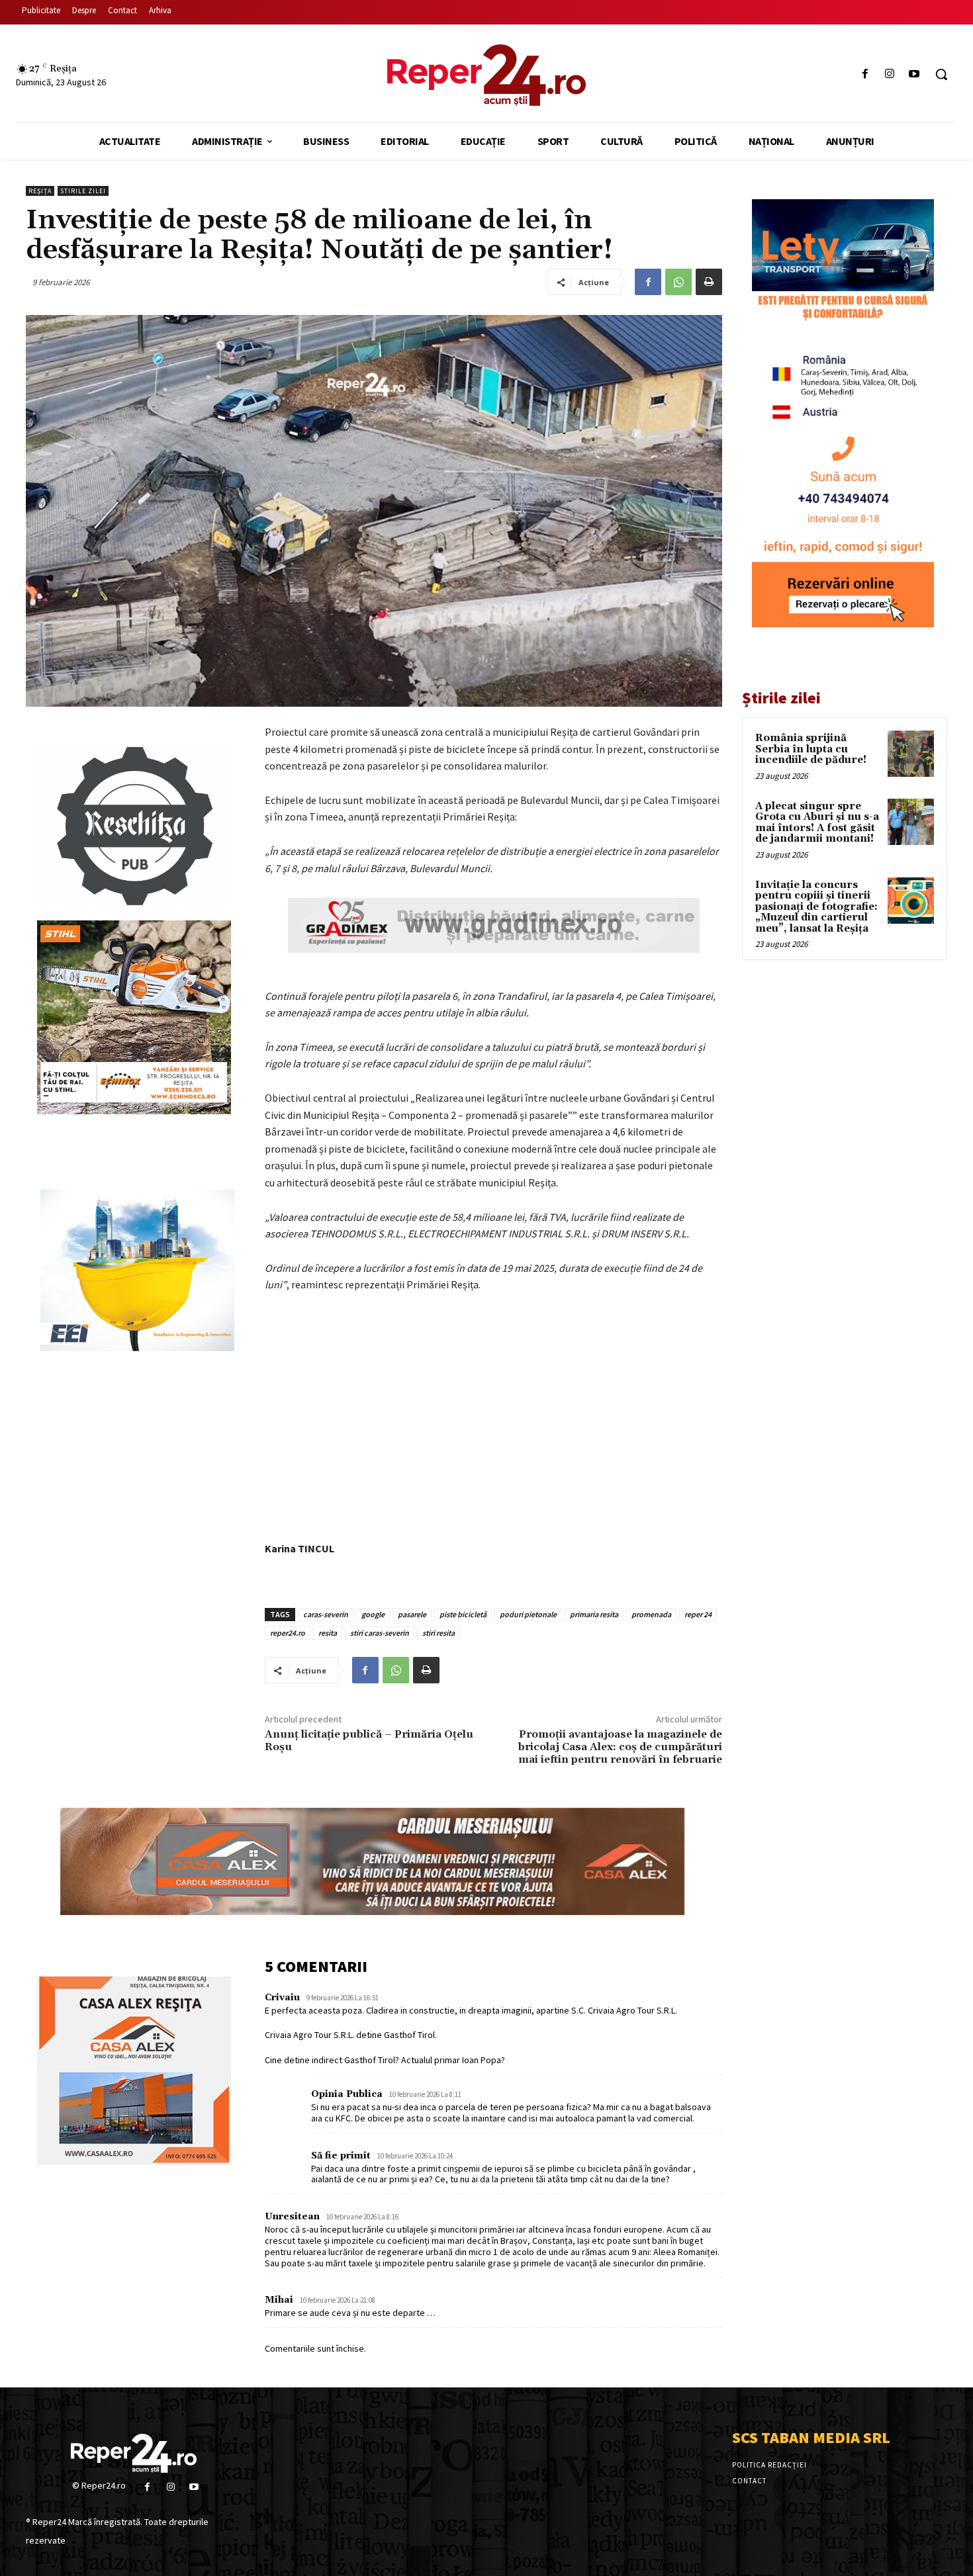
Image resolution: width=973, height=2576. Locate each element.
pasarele (412, 1614)
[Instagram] (890, 74)
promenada (651, 1614)
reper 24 (698, 1614)
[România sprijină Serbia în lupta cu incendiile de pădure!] (911, 754)
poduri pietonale (528, 1614)
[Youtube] (914, 74)
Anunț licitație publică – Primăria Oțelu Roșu (369, 1741)
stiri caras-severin (380, 1633)
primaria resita (594, 1614)
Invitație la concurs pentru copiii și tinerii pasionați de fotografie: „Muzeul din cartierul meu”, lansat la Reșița (816, 907)
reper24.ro (288, 1633)
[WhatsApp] (678, 282)
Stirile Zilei (83, 191)
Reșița (40, 191)
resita (328, 1633)
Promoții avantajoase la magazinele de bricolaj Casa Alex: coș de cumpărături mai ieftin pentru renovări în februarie (620, 1747)
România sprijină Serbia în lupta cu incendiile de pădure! (811, 749)
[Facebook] (865, 74)
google (373, 1614)
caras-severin (326, 1614)
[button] (941, 74)
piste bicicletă (463, 1614)
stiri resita (439, 1633)
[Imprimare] (709, 282)
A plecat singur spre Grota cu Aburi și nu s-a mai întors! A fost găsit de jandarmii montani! (817, 823)
